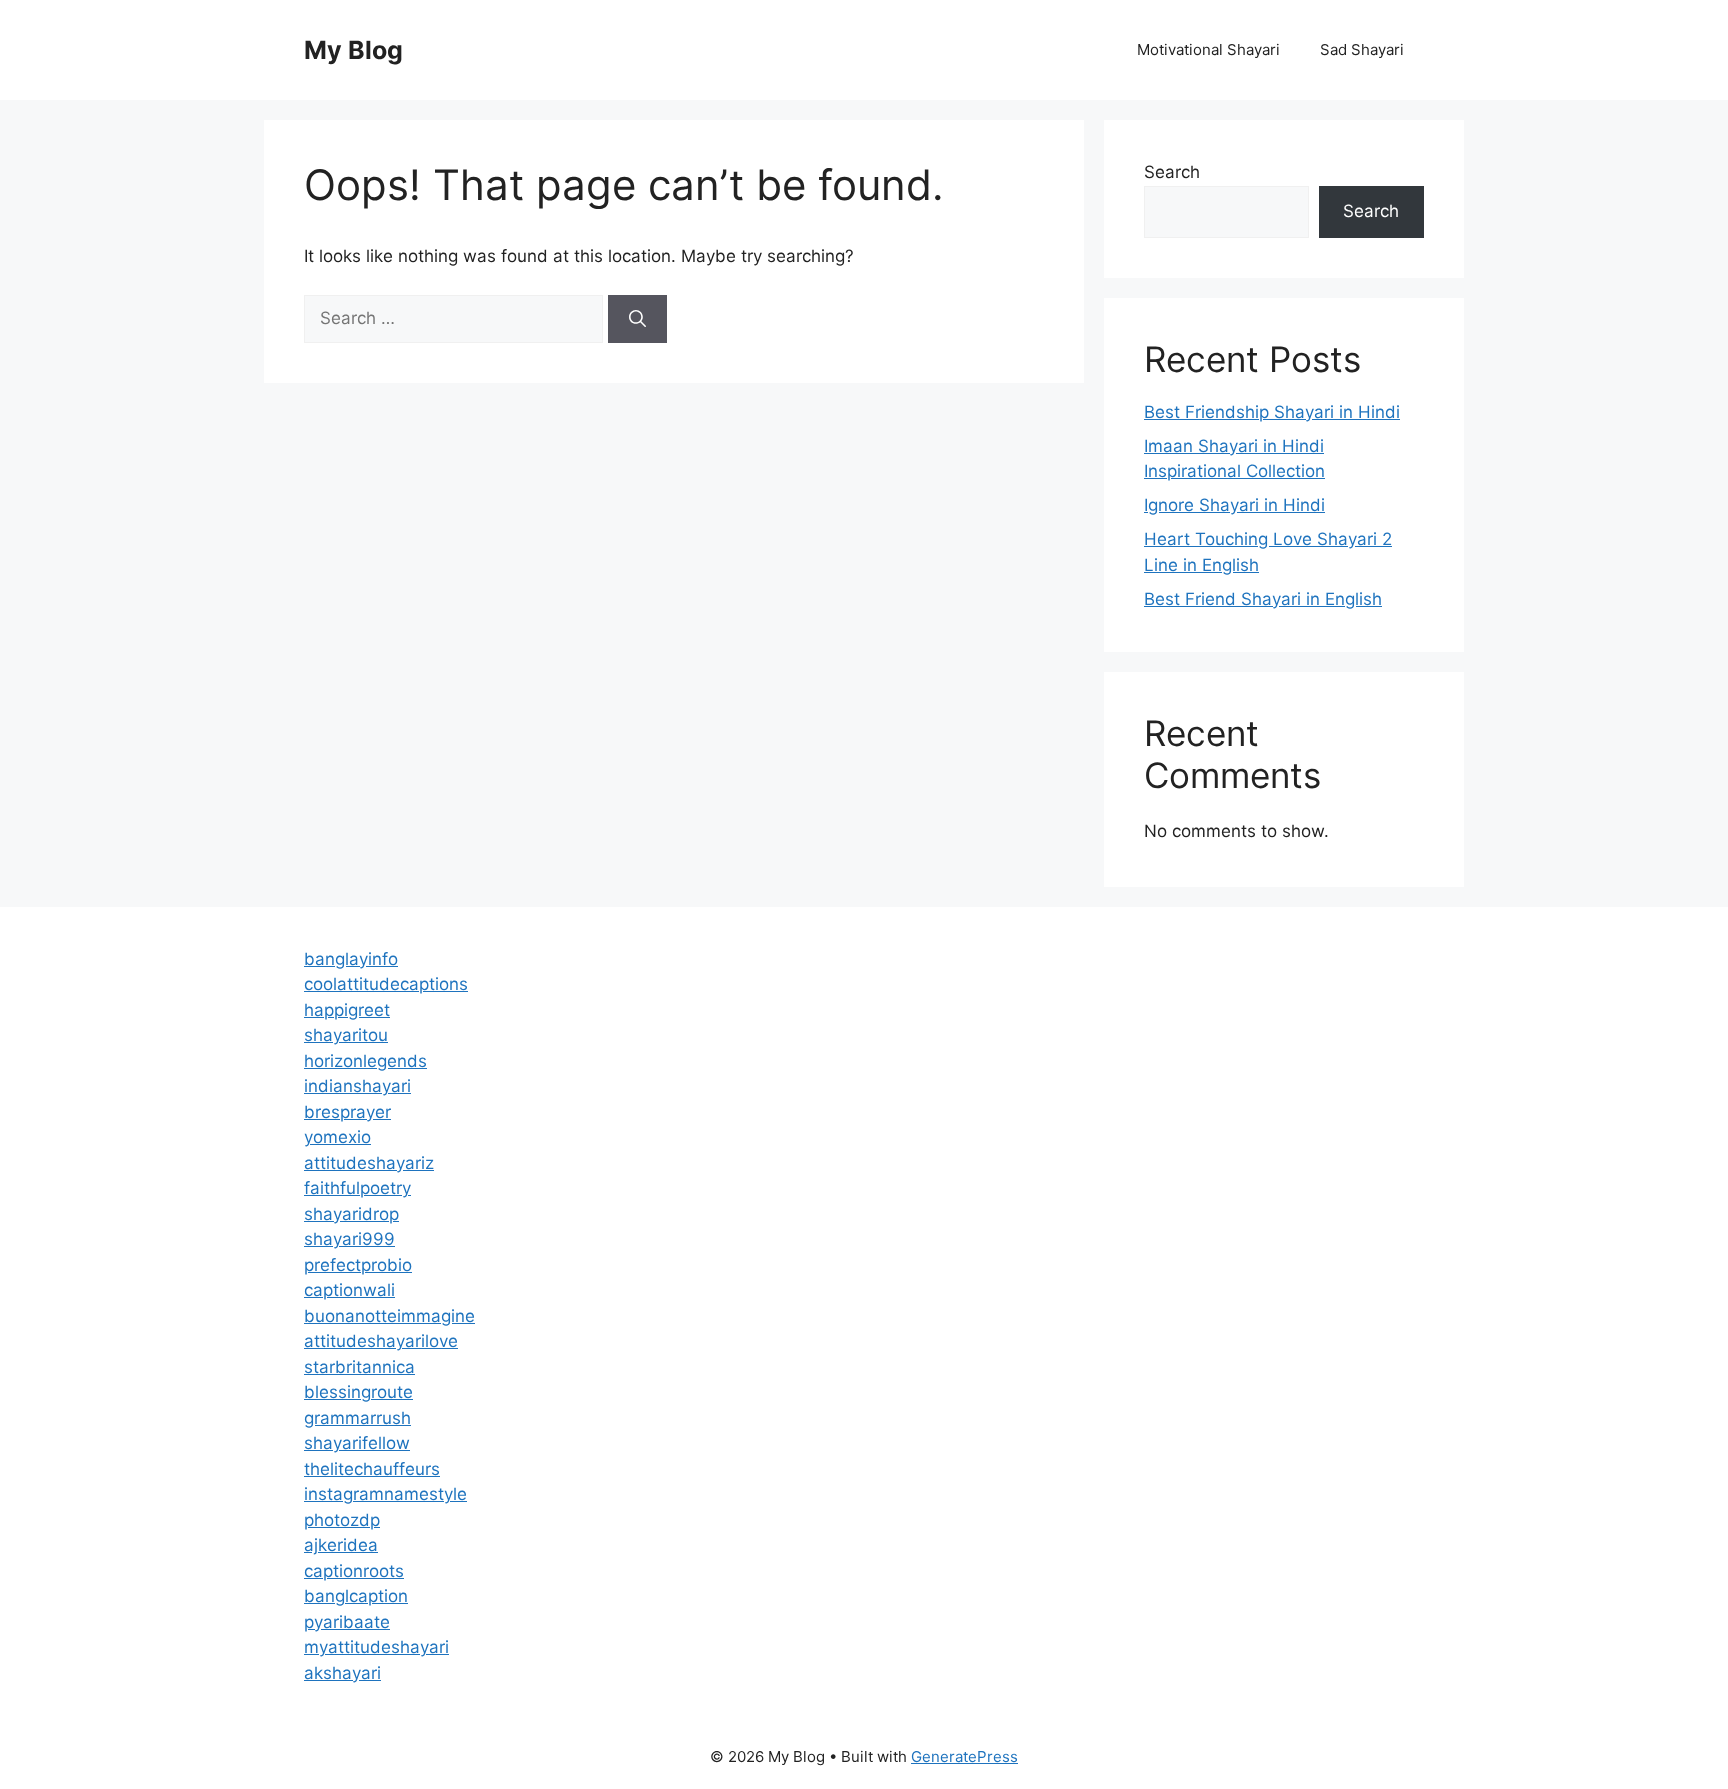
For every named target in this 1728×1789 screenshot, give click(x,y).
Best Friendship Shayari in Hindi (1272, 412)
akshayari (342, 1673)
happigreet (347, 1010)
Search (1172, 172)
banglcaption (356, 1596)
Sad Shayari (1362, 49)
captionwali (349, 1290)
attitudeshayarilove (381, 1341)
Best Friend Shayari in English (1263, 599)
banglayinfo (351, 959)
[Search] (637, 319)
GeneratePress (964, 1756)
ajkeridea (341, 1545)
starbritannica (359, 1367)
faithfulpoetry (357, 1188)
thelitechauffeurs (372, 1469)
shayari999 (349, 1239)
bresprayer (347, 1112)
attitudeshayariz (369, 1163)
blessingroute (358, 1392)
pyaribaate (347, 1622)
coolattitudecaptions (386, 984)
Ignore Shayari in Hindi (1234, 505)
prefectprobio (358, 1265)
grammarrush (357, 1418)
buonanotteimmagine (389, 1316)
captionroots (354, 1571)
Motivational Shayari (1208, 49)
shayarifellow (357, 1443)
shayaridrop (351, 1214)
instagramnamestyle (385, 1494)
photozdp (342, 1520)
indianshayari (357, 1086)
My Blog (353, 50)
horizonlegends (365, 1061)
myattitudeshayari (376, 1647)
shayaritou (346, 1035)
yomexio (337, 1137)
